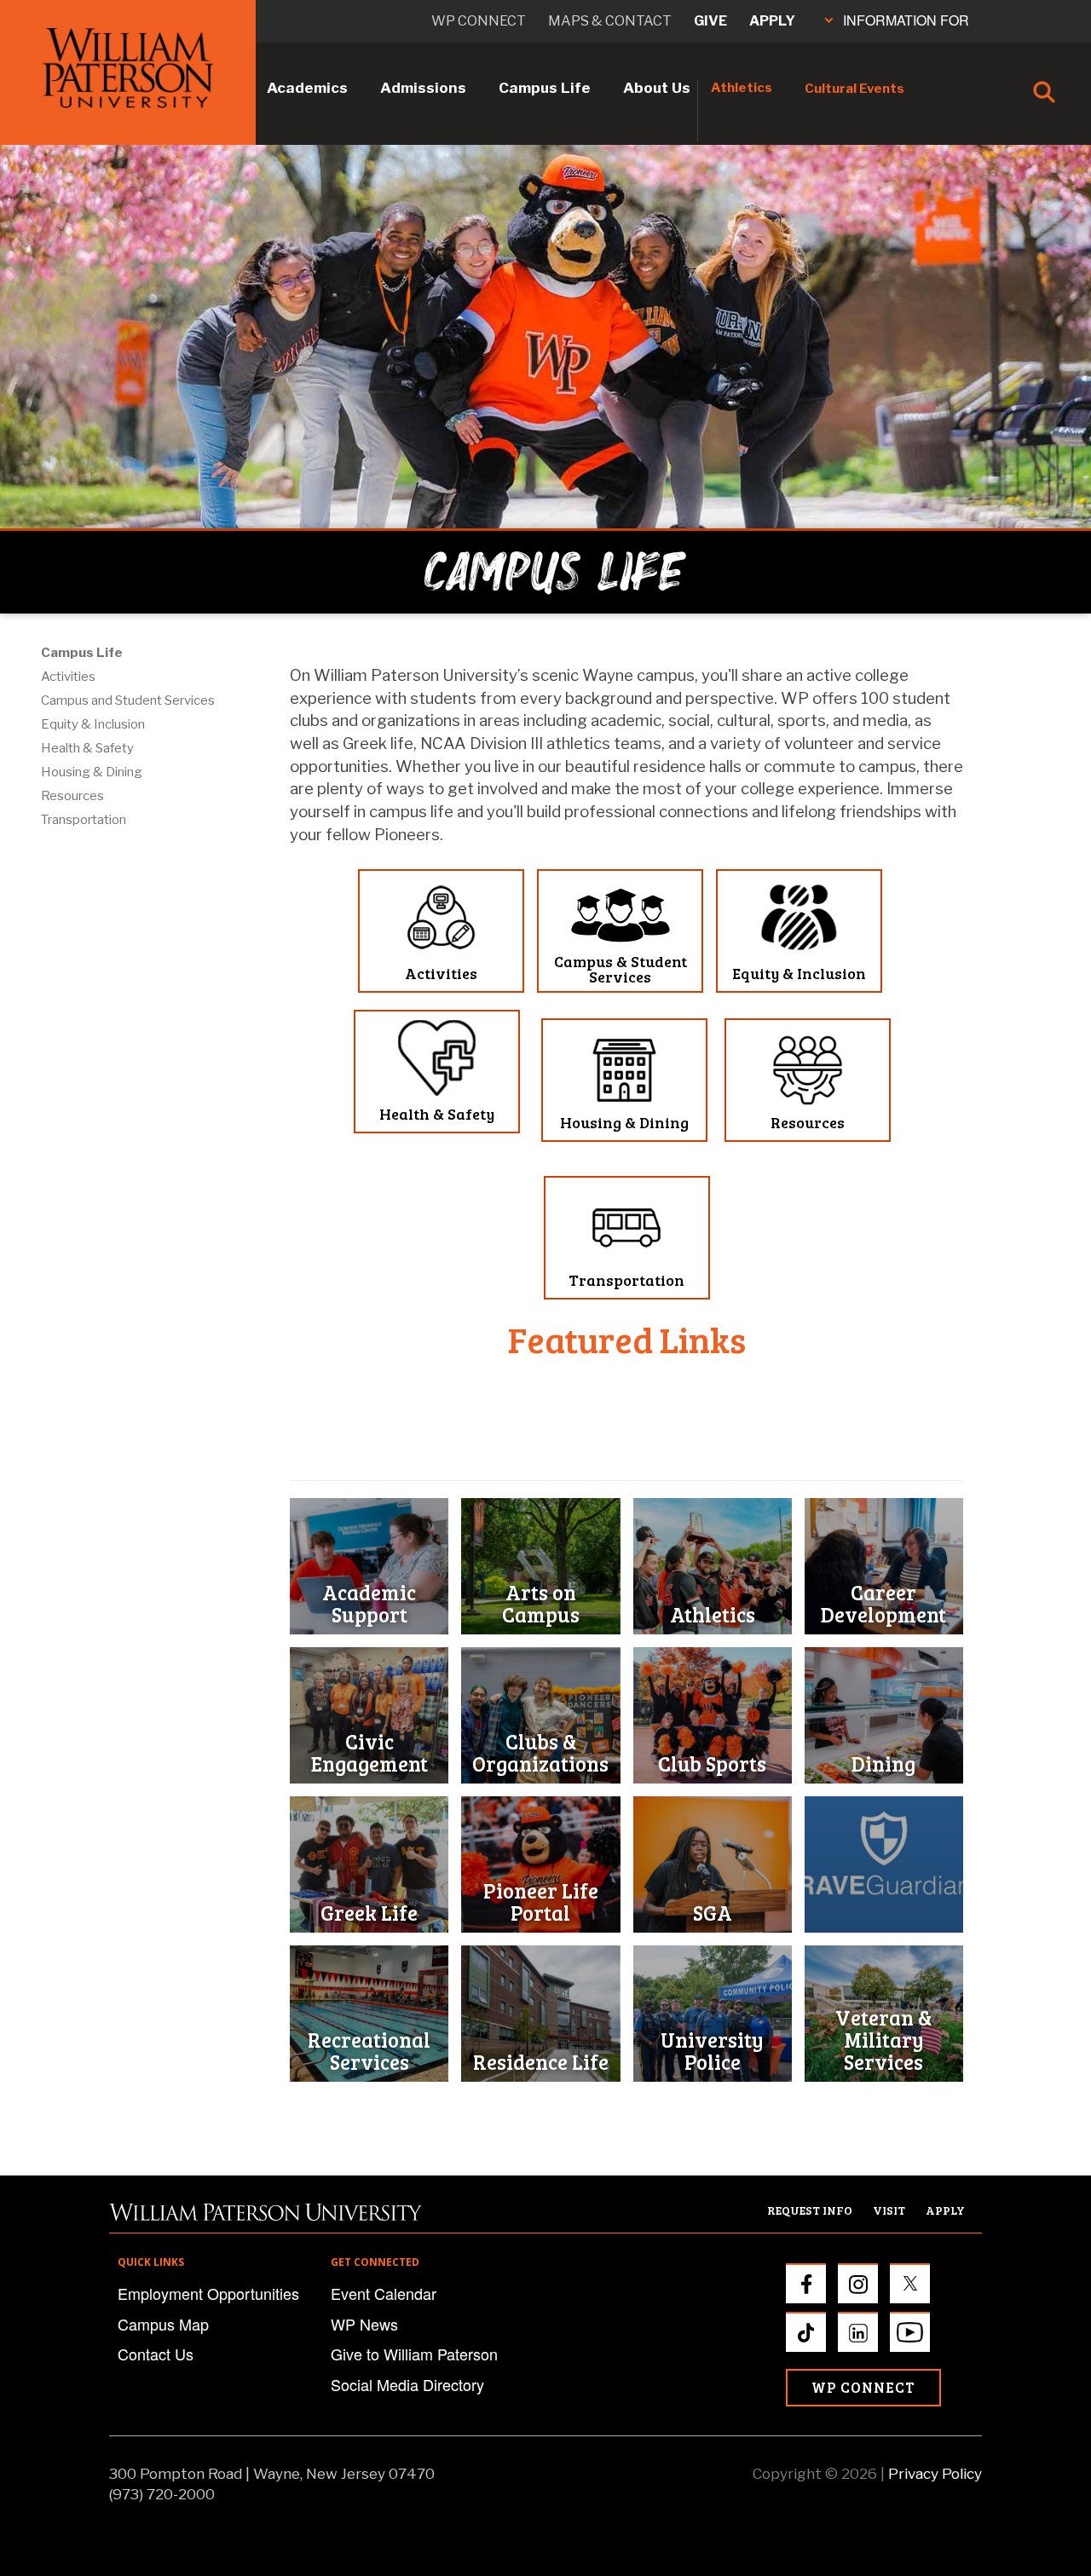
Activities (68, 677)
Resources (72, 796)
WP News (364, 2324)
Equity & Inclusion (93, 724)
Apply (772, 21)
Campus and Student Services (128, 700)
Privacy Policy (935, 2474)
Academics (307, 88)
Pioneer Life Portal (541, 1902)
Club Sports (712, 1763)
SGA (713, 1913)
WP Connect (863, 2387)
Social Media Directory (407, 2384)
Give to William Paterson (414, 2354)
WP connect (479, 21)
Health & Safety (87, 748)
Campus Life (545, 88)
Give (710, 21)
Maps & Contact (610, 21)
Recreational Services (369, 2051)
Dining (883, 1763)
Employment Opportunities (208, 2293)
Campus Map (163, 2324)
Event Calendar (384, 2293)
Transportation (84, 820)
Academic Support (369, 1603)
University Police (712, 2051)
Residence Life (541, 2062)
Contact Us (156, 2354)
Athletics (742, 88)
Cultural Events (854, 89)
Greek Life (369, 1913)
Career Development (883, 1603)
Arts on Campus (541, 1603)
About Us (657, 88)
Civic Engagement (369, 1752)
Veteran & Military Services (883, 2040)
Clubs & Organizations (540, 1752)
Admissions (423, 88)
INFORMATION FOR (906, 20)
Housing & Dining (92, 772)
